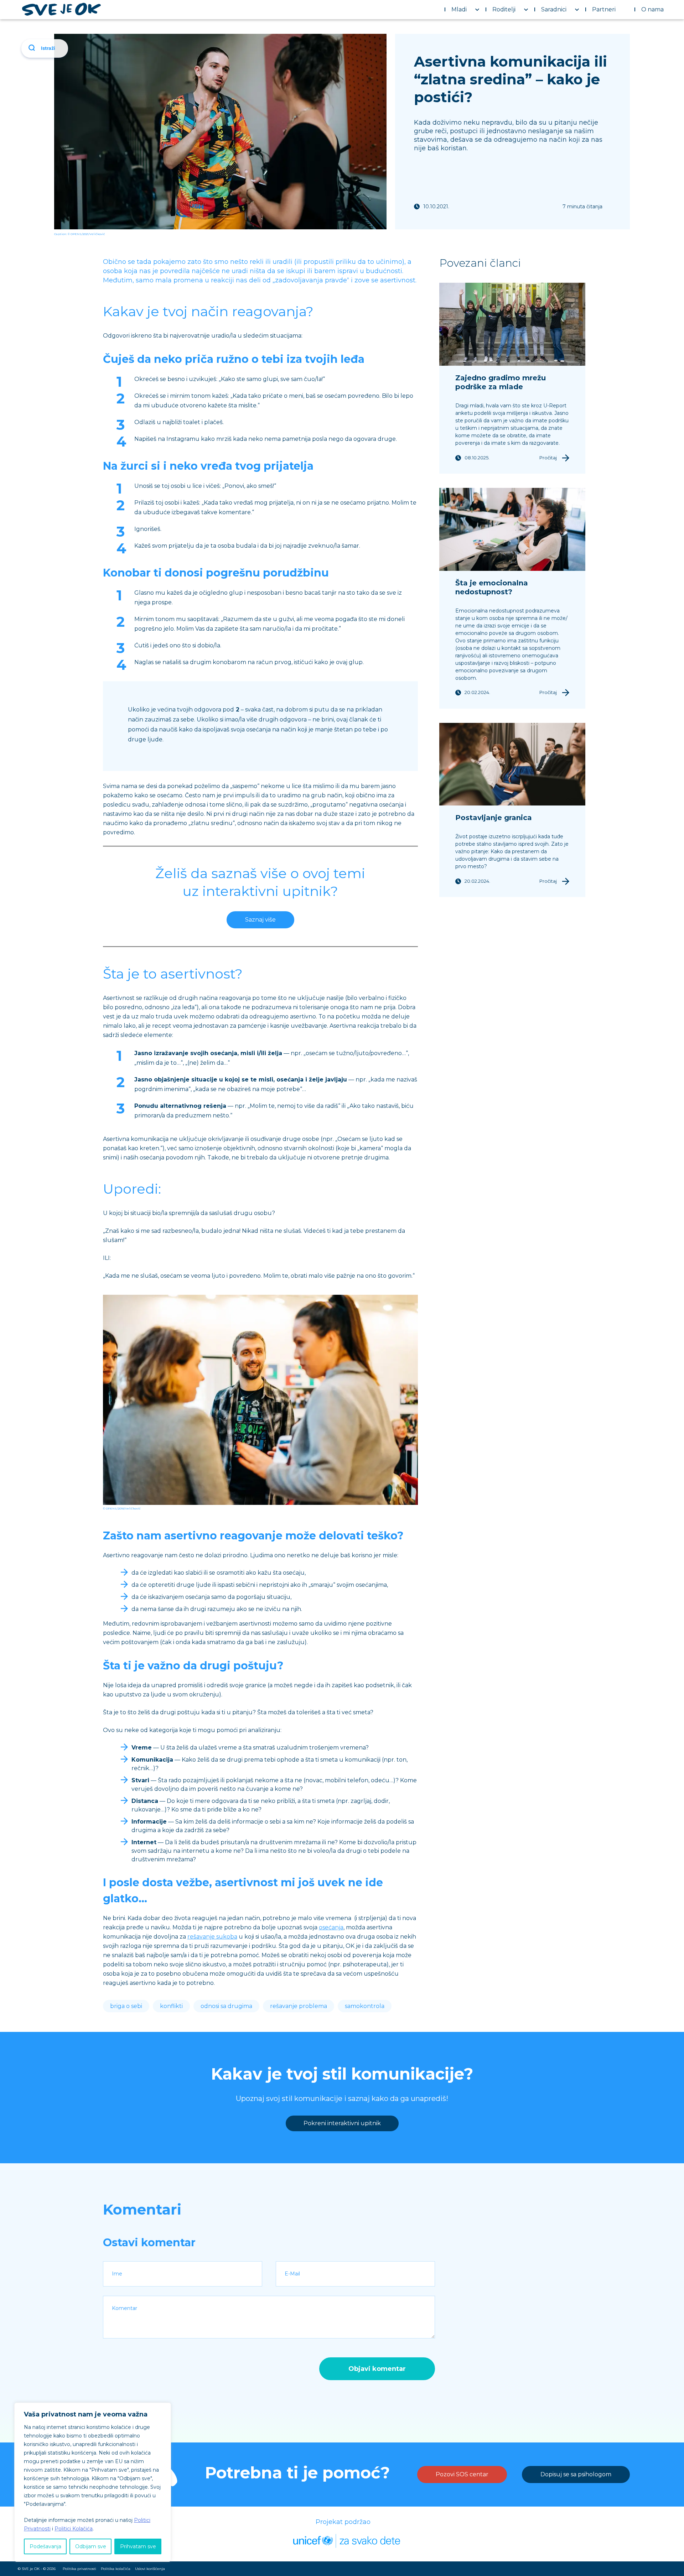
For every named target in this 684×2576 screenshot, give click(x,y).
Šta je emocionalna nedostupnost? (492, 587)
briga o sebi (126, 2006)
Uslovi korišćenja (150, 2569)
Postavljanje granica (494, 818)
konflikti (171, 2006)
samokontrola (365, 2006)
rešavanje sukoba (212, 1937)
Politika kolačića (116, 2569)
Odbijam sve (91, 2546)
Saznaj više (260, 920)
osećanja (331, 1927)
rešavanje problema (299, 2006)
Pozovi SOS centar (462, 2474)
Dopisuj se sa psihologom (576, 2474)
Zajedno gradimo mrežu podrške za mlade (501, 382)
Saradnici (554, 9)
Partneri (604, 9)
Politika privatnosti (79, 2569)
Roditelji (504, 9)
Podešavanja (45, 2546)
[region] (93, 2482)
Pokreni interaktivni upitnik (342, 2123)
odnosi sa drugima (226, 2006)
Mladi (459, 9)
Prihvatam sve (138, 2546)
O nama (652, 9)
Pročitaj (548, 458)
